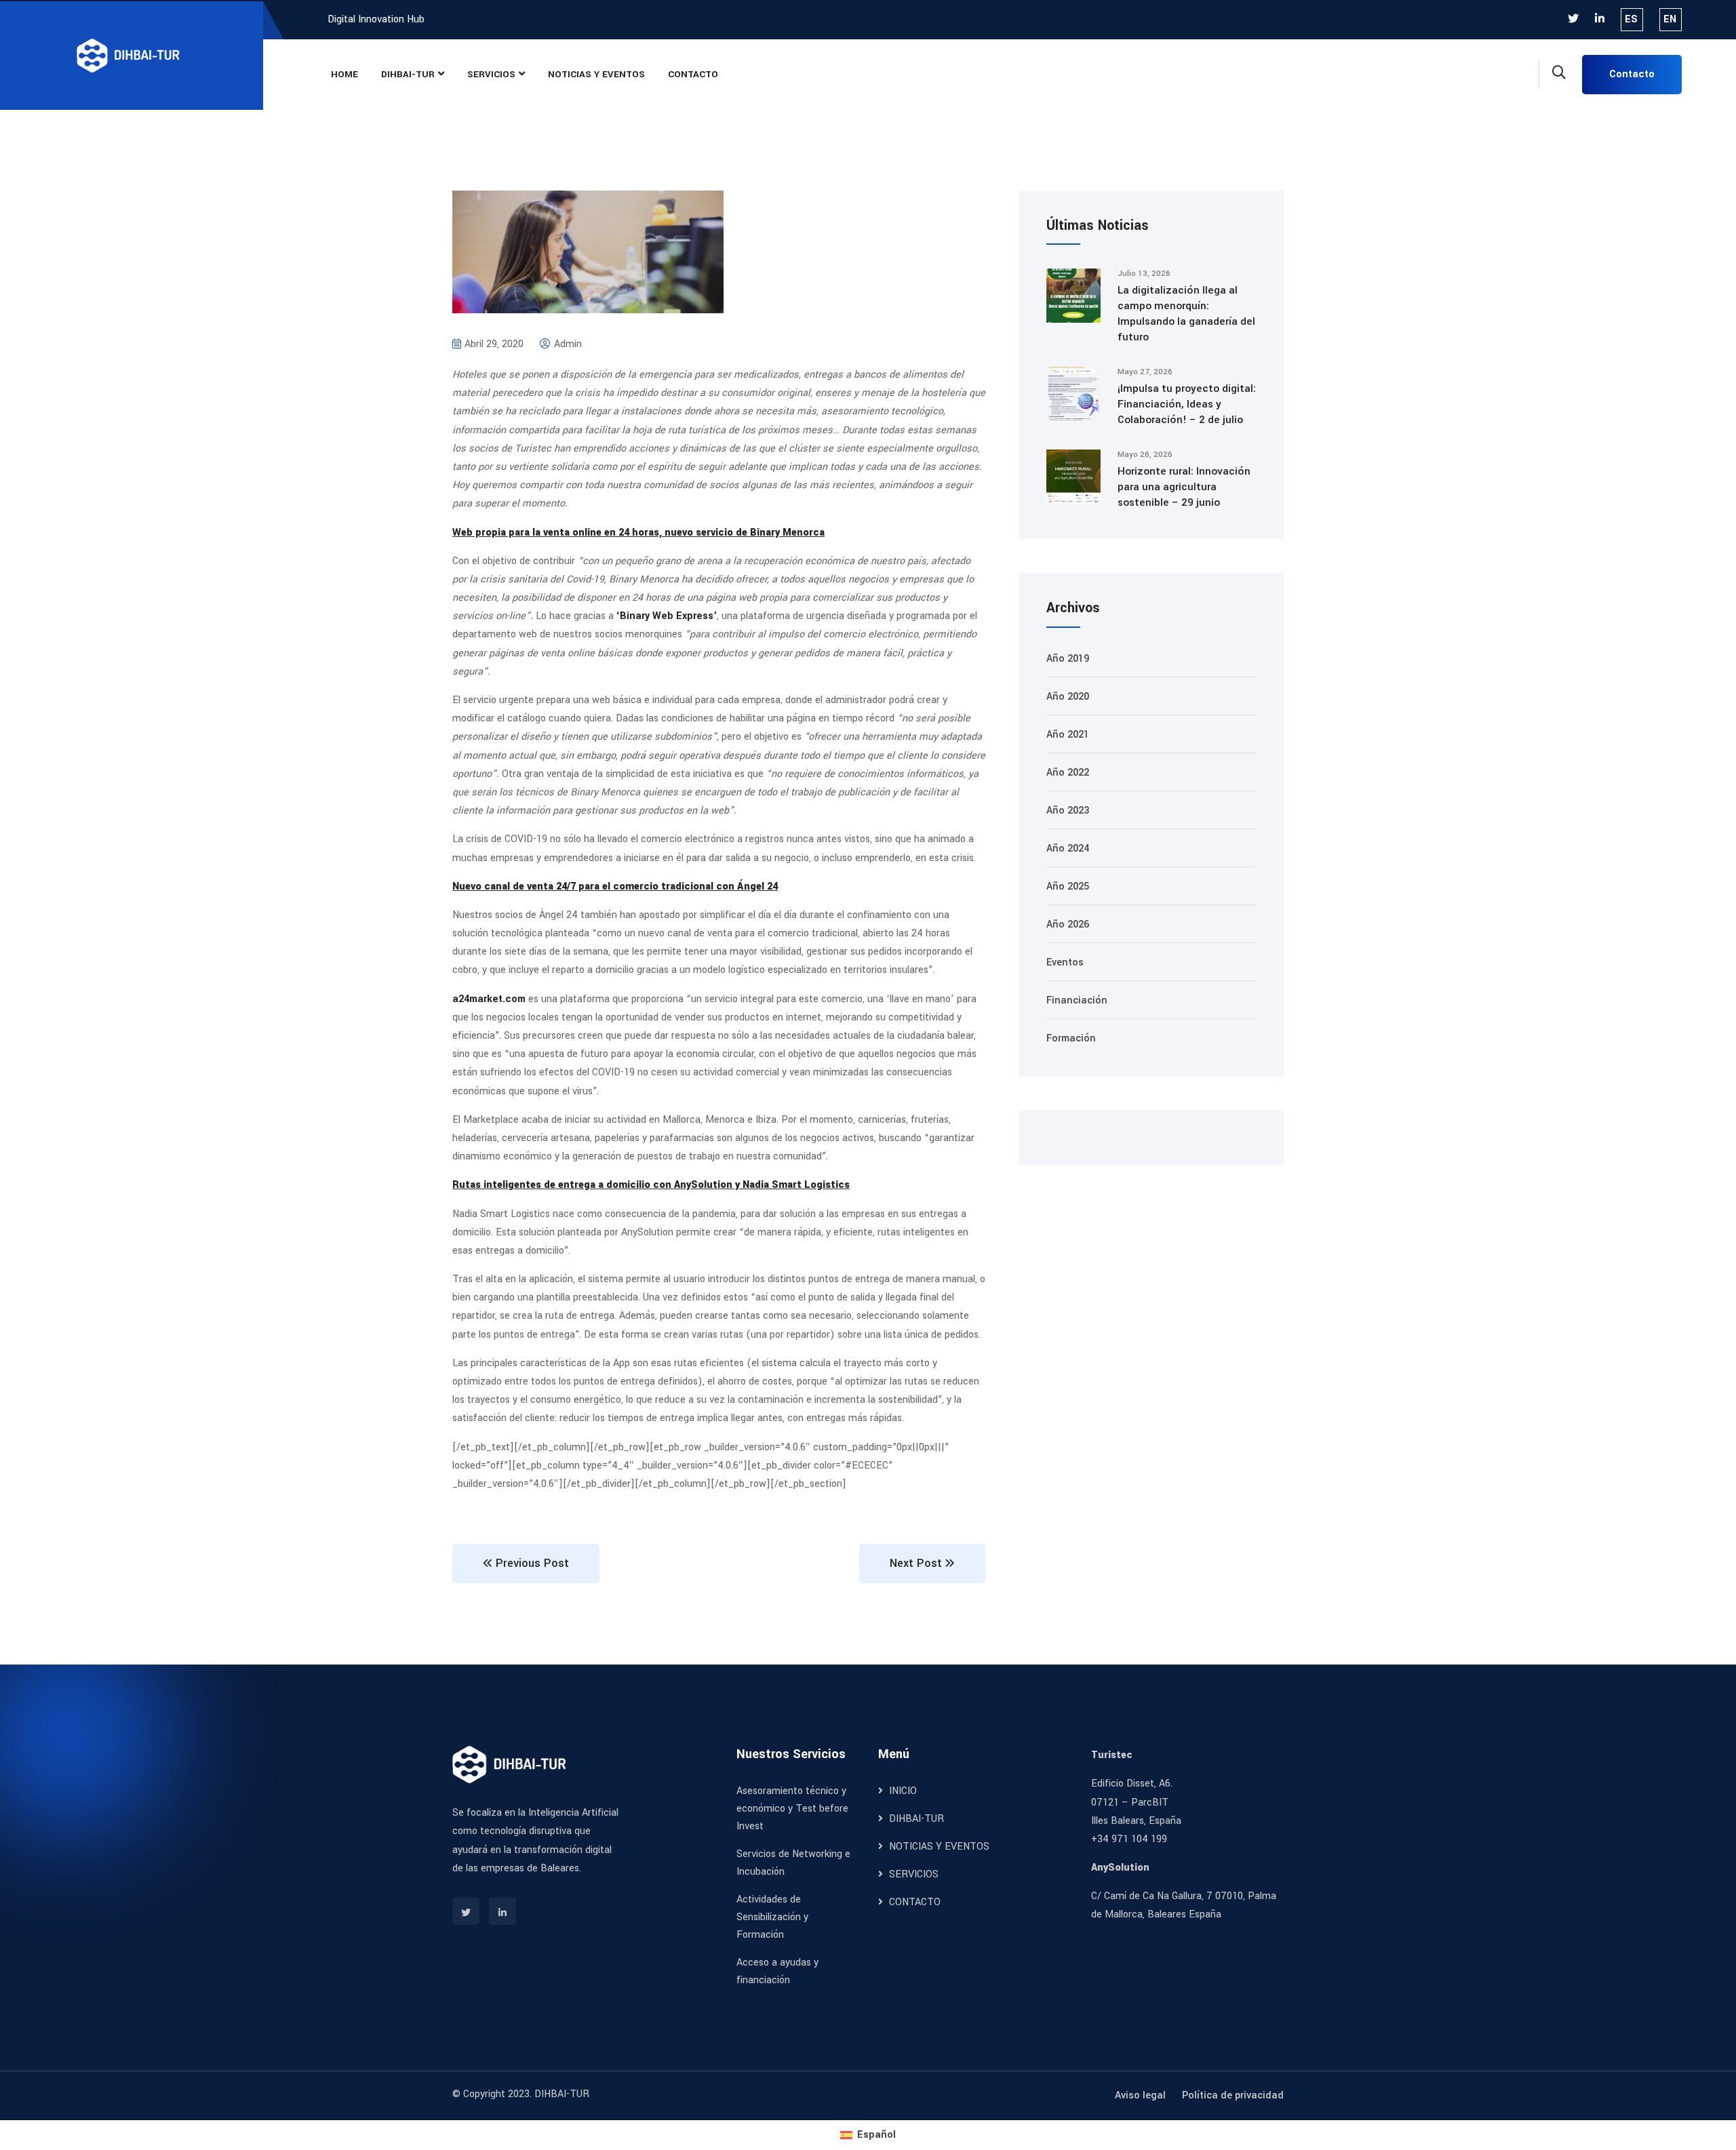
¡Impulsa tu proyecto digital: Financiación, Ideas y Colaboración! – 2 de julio (1187, 404)
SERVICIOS (491, 74)
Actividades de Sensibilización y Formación (772, 1917)
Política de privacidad (1233, 2095)
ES (1631, 19)
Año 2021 (1068, 735)
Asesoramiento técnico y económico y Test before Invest (792, 1809)
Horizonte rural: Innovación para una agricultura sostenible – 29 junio (1184, 487)
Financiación (1077, 1000)
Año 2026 (1068, 924)
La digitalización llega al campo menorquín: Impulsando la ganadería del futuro (1186, 314)
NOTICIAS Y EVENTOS (596, 74)
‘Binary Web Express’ (667, 616)
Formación (1071, 1038)
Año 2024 (1068, 849)
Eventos (1065, 962)
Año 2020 (1068, 697)
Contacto (1632, 74)
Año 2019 (1068, 659)
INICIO (902, 1791)
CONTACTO (693, 74)
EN (1670, 19)
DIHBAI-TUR (408, 74)
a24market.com (489, 999)
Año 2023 (1068, 811)
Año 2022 (1068, 773)
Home (344, 74)
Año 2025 (1068, 887)
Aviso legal (1140, 2095)
